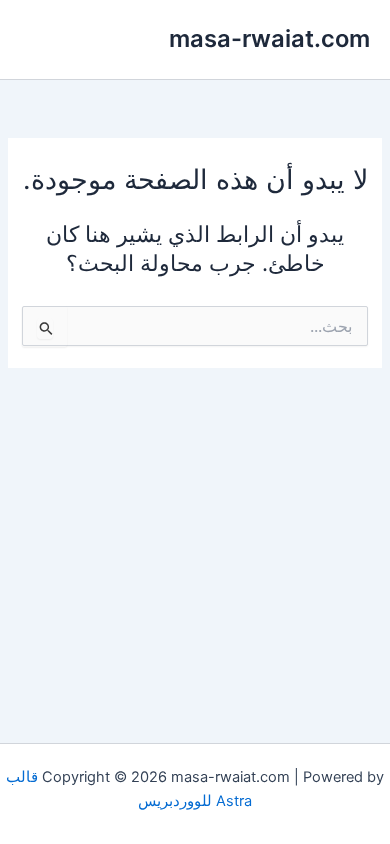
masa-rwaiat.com (269, 38)
